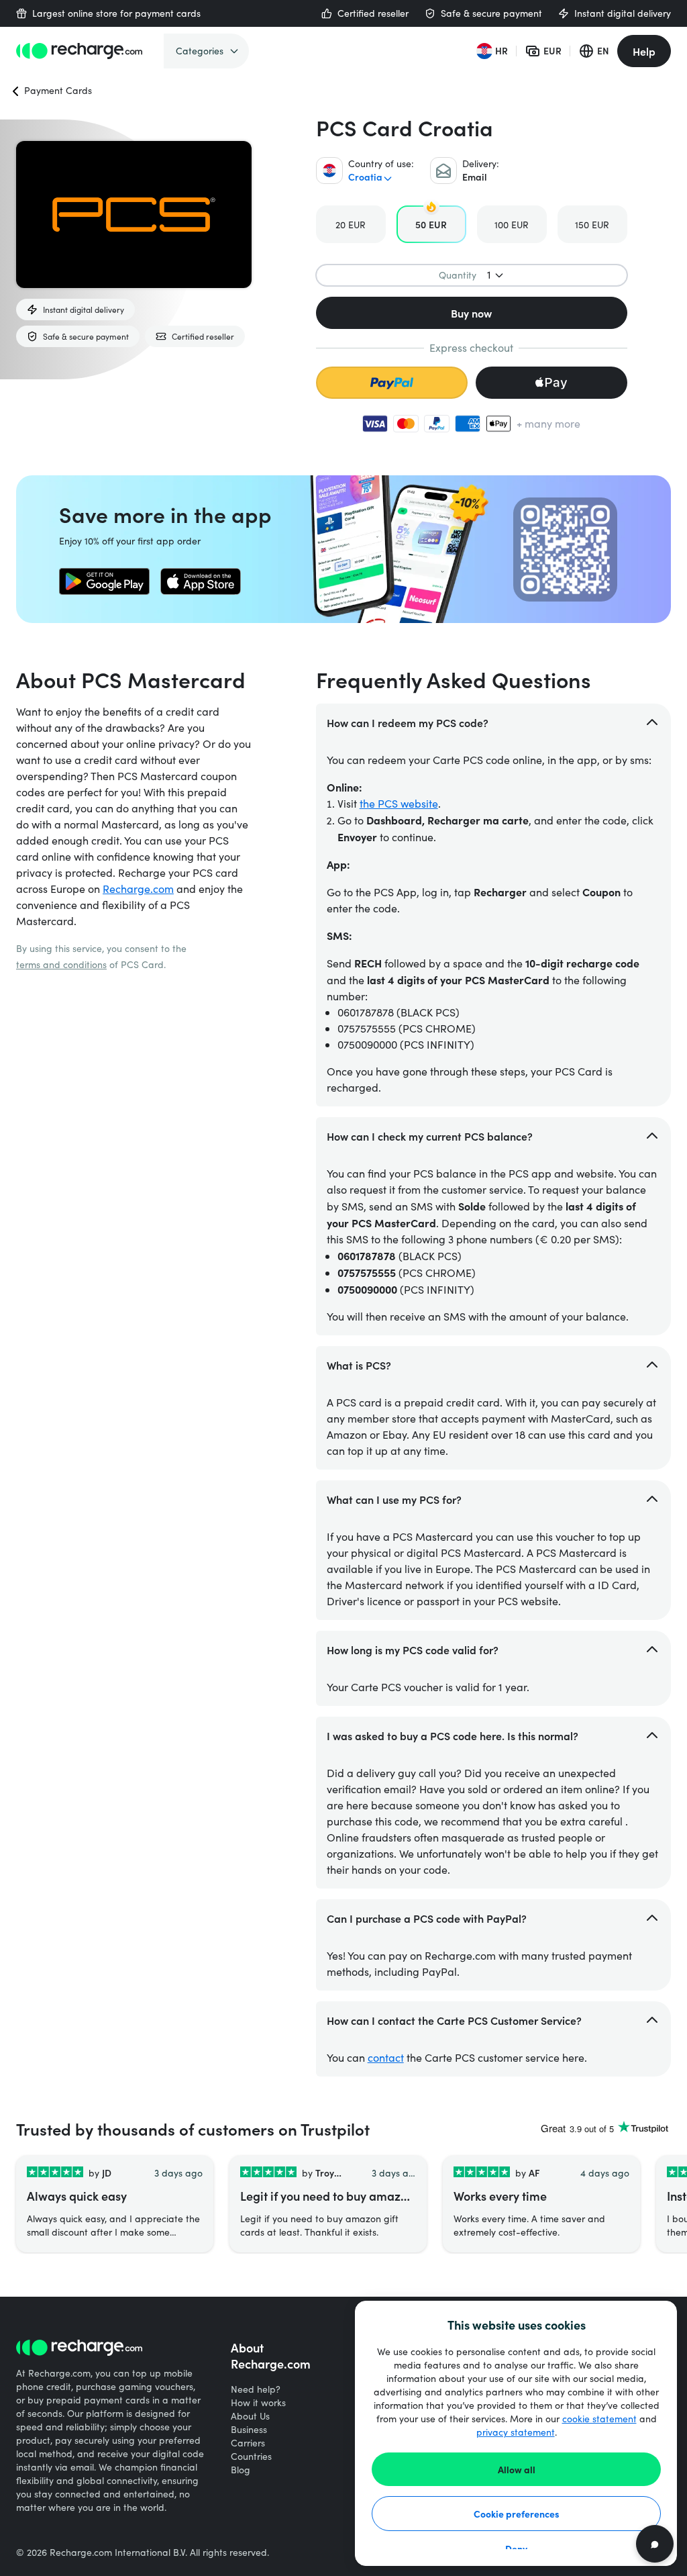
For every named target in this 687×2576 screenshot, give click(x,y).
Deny (516, 2548)
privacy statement (516, 2432)
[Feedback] (655, 2544)
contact (386, 2057)
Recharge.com (138, 889)
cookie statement (599, 2419)
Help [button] (644, 51)
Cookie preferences (517, 2514)
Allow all (517, 2469)
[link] (104, 581)
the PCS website (399, 803)
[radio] (351, 224)
